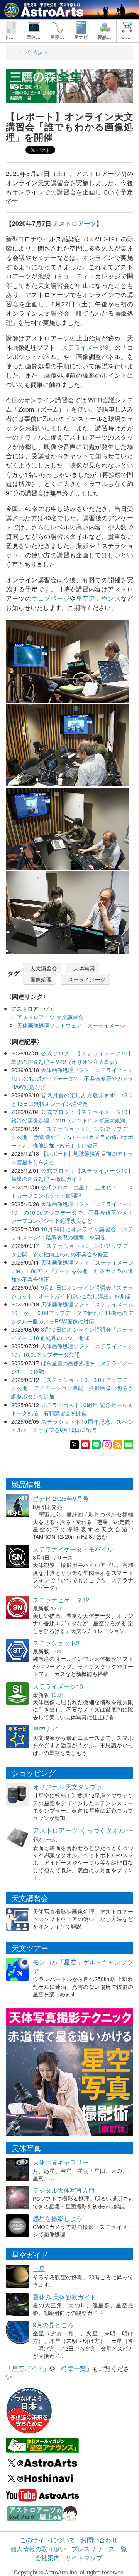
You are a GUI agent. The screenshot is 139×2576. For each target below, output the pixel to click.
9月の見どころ (53, 2325)
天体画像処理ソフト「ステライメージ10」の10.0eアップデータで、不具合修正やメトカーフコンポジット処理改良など (72, 1212)
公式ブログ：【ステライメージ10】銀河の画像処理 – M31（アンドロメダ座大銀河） (72, 1116)
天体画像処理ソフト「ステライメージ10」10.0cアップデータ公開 (72, 1350)
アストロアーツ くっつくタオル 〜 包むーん (83, 1835)
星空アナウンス (98, 598)
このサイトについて (47, 2540)
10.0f (57, 1694)
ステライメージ (87, 979)
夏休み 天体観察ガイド (64, 2297)
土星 (39, 2269)
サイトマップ (84, 2558)
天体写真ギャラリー (61, 2162)
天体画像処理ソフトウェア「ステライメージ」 (74, 1025)
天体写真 (84, 968)
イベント (37, 52)
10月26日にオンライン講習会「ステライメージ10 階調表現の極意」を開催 (72, 1233)
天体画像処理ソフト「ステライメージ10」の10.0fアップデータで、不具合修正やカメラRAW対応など (72, 1078)
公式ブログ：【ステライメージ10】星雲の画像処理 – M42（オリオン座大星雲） (72, 1057)
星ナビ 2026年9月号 (61, 1498)
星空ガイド (27, 2368)
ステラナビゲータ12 (61, 1600)
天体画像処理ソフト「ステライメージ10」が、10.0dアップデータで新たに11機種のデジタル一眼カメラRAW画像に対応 (72, 1312)
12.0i (57, 1608)
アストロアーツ (75, 223)
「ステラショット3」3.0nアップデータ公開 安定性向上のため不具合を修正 (72, 1250)
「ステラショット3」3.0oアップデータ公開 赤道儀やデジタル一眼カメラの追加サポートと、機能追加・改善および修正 (72, 1137)
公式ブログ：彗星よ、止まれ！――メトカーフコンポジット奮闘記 (72, 1191)
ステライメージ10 (58, 1686)
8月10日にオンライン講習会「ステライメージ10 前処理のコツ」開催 (72, 1333)
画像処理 (41, 979)
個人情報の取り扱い (38, 2549)
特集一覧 (74, 2368)
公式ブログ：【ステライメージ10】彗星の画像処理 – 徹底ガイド (72, 1175)
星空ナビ (45, 1729)
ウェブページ (50, 598)
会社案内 (47, 2558)
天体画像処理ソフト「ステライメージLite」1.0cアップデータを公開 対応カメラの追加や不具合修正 (72, 1270)
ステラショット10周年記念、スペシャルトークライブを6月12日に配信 (72, 1425)
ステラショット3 (56, 1643)
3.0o (56, 1651)
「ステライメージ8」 (85, 347)
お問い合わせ (99, 2540)
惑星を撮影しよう (58, 2218)
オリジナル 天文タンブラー (71, 1787)
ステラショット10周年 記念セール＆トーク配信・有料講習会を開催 (72, 1409)
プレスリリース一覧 (99, 2549)
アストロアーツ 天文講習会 (50, 1016)
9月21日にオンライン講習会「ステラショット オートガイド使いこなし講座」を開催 (72, 1291)
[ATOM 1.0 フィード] (118, 1444)
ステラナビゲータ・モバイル (73, 1549)
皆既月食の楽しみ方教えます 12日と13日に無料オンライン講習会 (72, 1099)
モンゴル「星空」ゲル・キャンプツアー (83, 1966)
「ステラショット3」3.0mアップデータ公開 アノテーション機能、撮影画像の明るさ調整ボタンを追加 (72, 1388)
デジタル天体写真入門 (64, 2190)
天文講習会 (44, 968)
